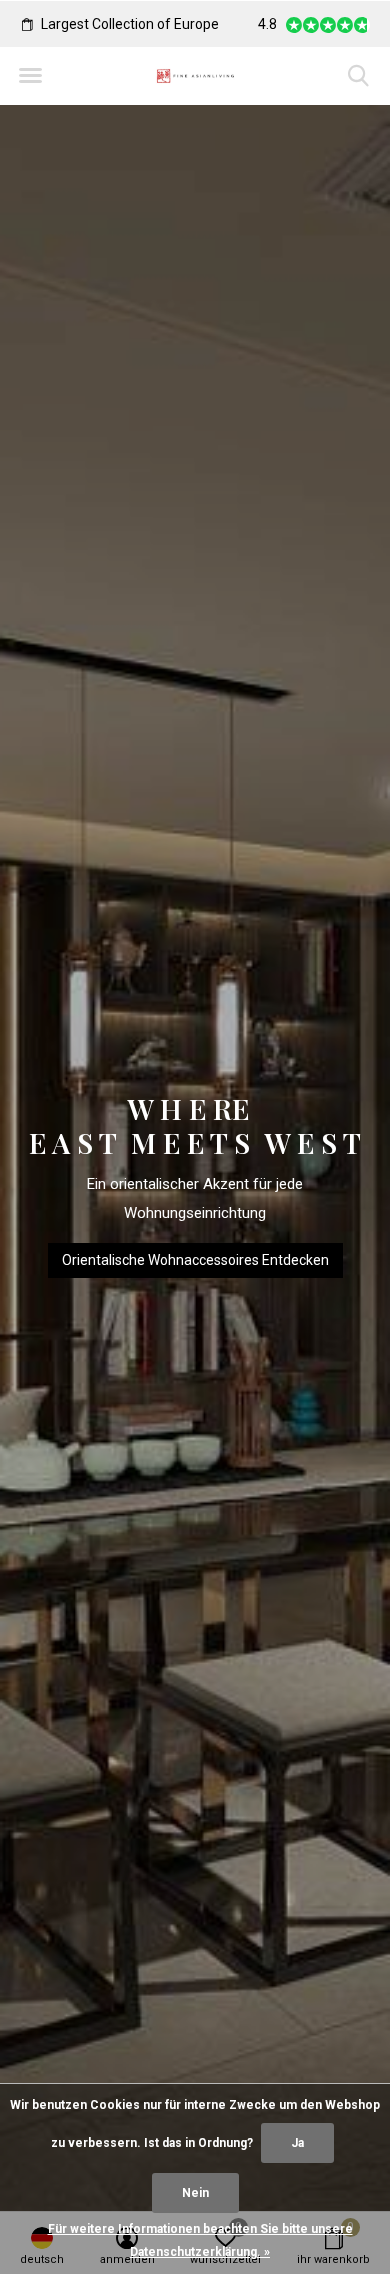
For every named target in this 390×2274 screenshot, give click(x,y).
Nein (195, 2193)
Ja (297, 2143)
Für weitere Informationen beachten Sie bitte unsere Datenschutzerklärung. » (200, 2240)
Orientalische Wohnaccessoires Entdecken (195, 1260)
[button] (30, 76)
